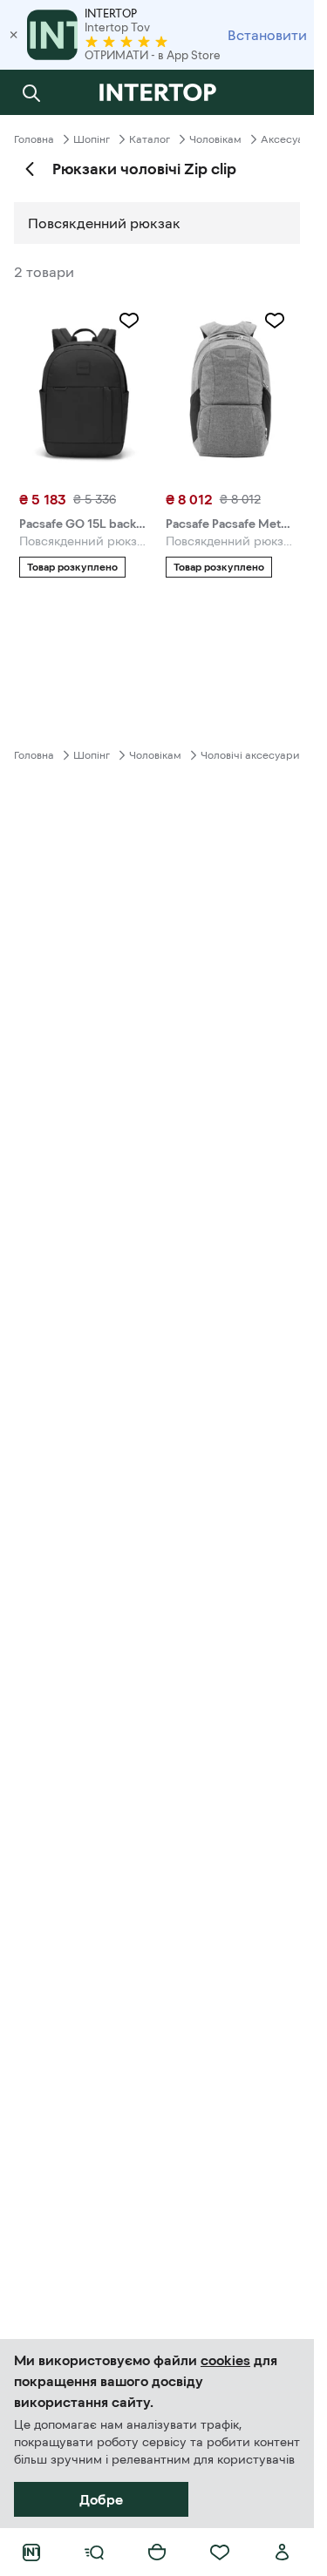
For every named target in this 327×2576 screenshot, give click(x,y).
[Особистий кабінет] (283, 2552)
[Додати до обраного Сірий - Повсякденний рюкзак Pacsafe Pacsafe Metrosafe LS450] (275, 321)
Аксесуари (289, 139)
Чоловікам (215, 139)
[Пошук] (31, 92)
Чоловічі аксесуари (250, 755)
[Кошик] (157, 2552)
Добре (101, 2499)
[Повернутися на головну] (157, 92)
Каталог (150, 139)
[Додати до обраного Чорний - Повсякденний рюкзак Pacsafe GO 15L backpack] (129, 321)
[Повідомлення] (283, 92)
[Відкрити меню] (94, 2552)
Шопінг (92, 139)
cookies (225, 2360)
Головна (34, 139)
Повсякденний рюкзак (104, 223)
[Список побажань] (220, 2552)
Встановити (267, 35)
